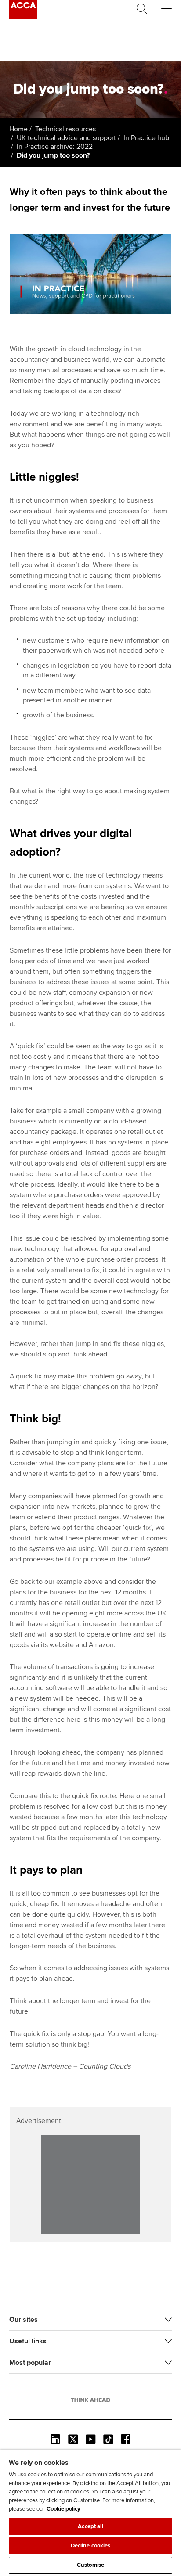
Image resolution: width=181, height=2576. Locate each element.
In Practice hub (146, 138)
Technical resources (65, 129)
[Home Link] (90, 2400)
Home (18, 129)
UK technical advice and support (66, 138)
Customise (90, 2565)
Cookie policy (63, 2509)
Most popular (30, 2363)
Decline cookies (91, 2546)
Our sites (24, 2320)
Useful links (28, 2341)
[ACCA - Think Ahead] (23, 17)
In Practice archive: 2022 (55, 147)
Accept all (90, 2526)
